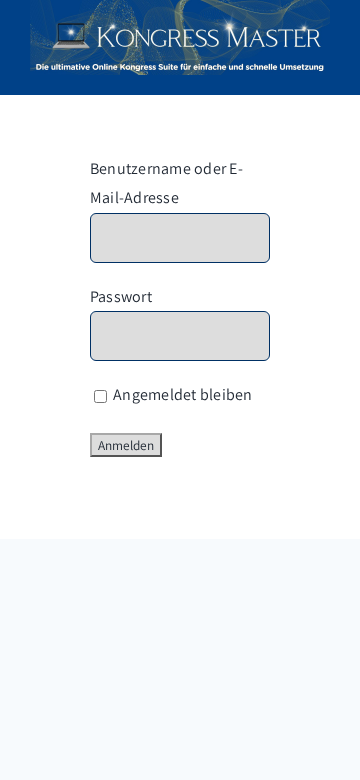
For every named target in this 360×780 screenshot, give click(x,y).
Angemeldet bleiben (181, 394)
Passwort (121, 296)
